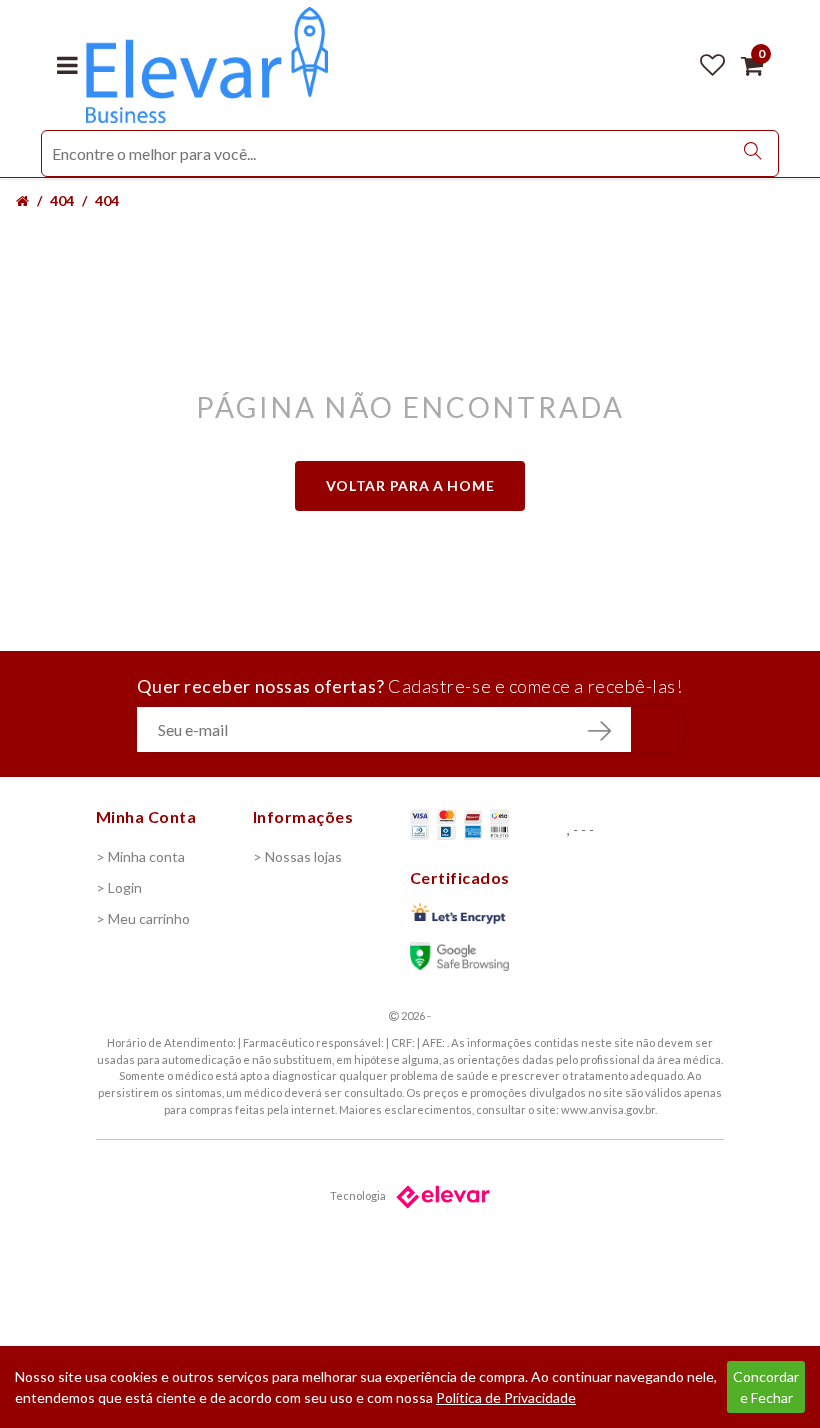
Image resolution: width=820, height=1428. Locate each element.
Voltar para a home (410, 485)
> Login (119, 887)
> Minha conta (140, 856)
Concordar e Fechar (766, 1387)
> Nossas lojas (297, 856)
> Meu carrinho (143, 918)
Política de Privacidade (506, 1397)
